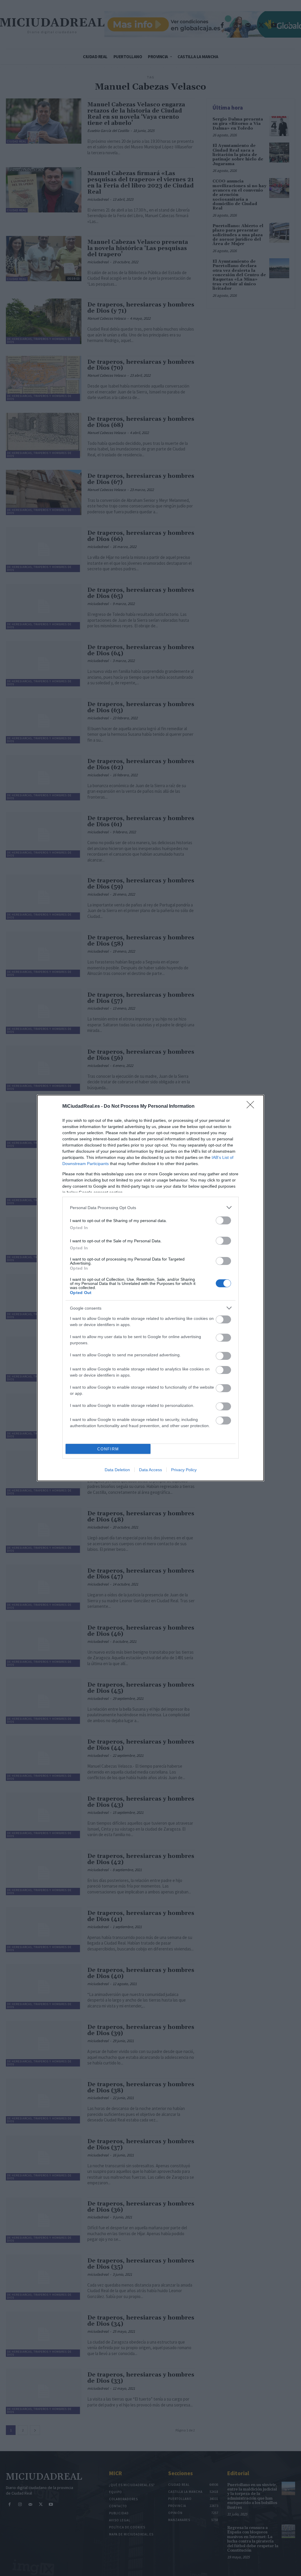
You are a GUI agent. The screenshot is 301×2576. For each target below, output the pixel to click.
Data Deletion (117, 1470)
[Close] (252, 1107)
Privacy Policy (184, 1470)
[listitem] (150, 1207)
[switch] (223, 1220)
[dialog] (150, 1288)
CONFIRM (108, 1449)
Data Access (150, 1470)
